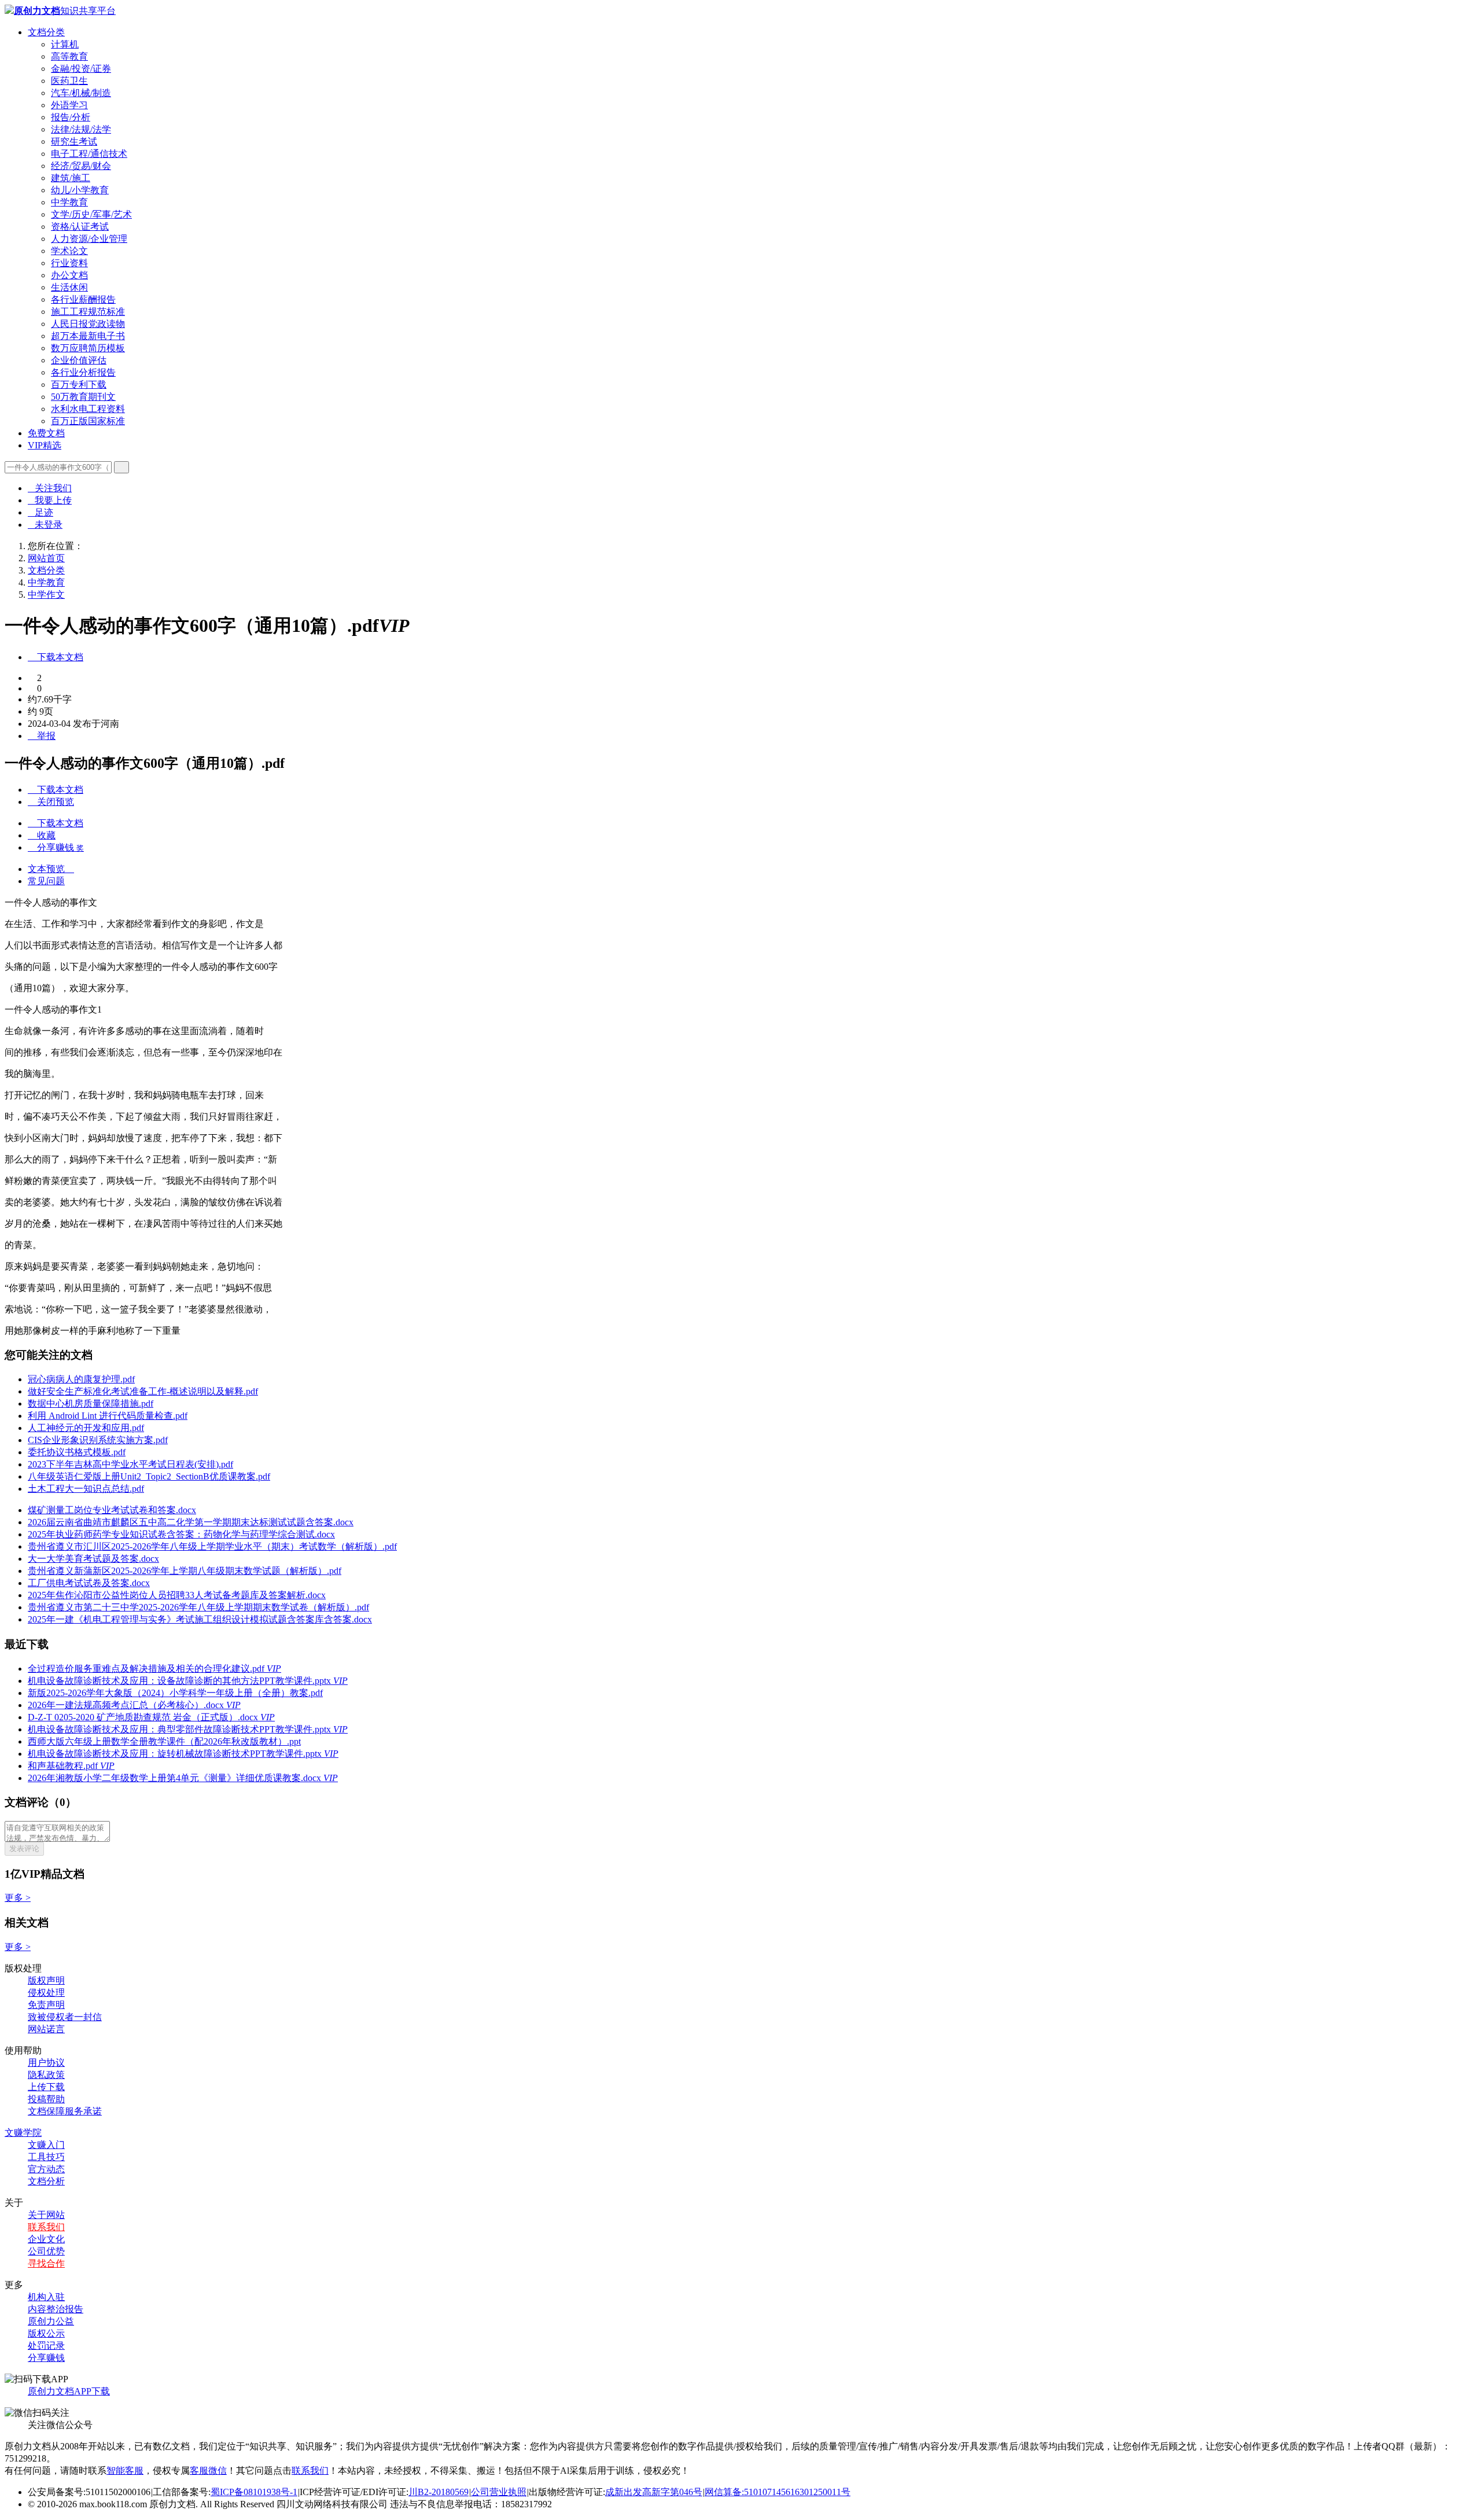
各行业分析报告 (83, 372)
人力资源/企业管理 (89, 239)
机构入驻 (46, 2297)
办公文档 (69, 275)
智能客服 (125, 2471)
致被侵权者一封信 (65, 2017)
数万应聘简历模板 (88, 348)
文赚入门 (46, 2145)
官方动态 (46, 2169)
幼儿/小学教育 (80, 190)
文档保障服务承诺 (65, 2111)
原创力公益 (51, 2321)
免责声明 (46, 2005)
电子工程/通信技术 (89, 154)
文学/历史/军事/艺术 (91, 214)
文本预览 (51, 869)
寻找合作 (46, 2263)
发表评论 (24, 1848)
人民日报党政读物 (88, 324)
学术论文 (69, 251)
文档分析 (46, 2181)
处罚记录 (46, 2346)
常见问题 (46, 881)
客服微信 (208, 2471)
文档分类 (46, 32)
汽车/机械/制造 (81, 93)
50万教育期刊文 (83, 397)
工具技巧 (46, 2157)
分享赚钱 (46, 2358)
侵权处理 (46, 1993)
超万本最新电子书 (88, 336)
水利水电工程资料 (88, 409)
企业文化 (46, 2239)
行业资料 (69, 263)
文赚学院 (23, 2133)
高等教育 (69, 56)
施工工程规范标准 (88, 312)
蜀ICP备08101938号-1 (254, 2492)
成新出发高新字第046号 (654, 2492)
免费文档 (46, 433)
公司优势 (46, 2251)
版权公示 (46, 2333)
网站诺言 (46, 2029)
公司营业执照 (499, 2492)
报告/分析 (71, 117)
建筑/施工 (71, 178)
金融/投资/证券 (81, 69)
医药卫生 (69, 81)
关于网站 (46, 2215)
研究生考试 (74, 141)
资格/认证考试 (80, 227)
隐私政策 (46, 2075)
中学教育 (69, 202)
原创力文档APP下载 (69, 2391)
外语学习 (69, 105)
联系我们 (46, 2227)
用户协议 (46, 2063)
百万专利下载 (79, 385)
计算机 (65, 44)
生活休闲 (69, 287)
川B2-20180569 (439, 2492)
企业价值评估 (79, 360)
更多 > (18, 1898)
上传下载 (46, 2087)
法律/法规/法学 (81, 129)
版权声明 (46, 1980)
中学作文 (46, 595)
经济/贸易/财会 (81, 166)
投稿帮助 (46, 2099)
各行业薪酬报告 (83, 299)
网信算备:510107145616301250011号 (778, 2492)
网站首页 (46, 558)
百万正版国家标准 (88, 421)
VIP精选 (45, 445)
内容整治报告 (56, 2309)
